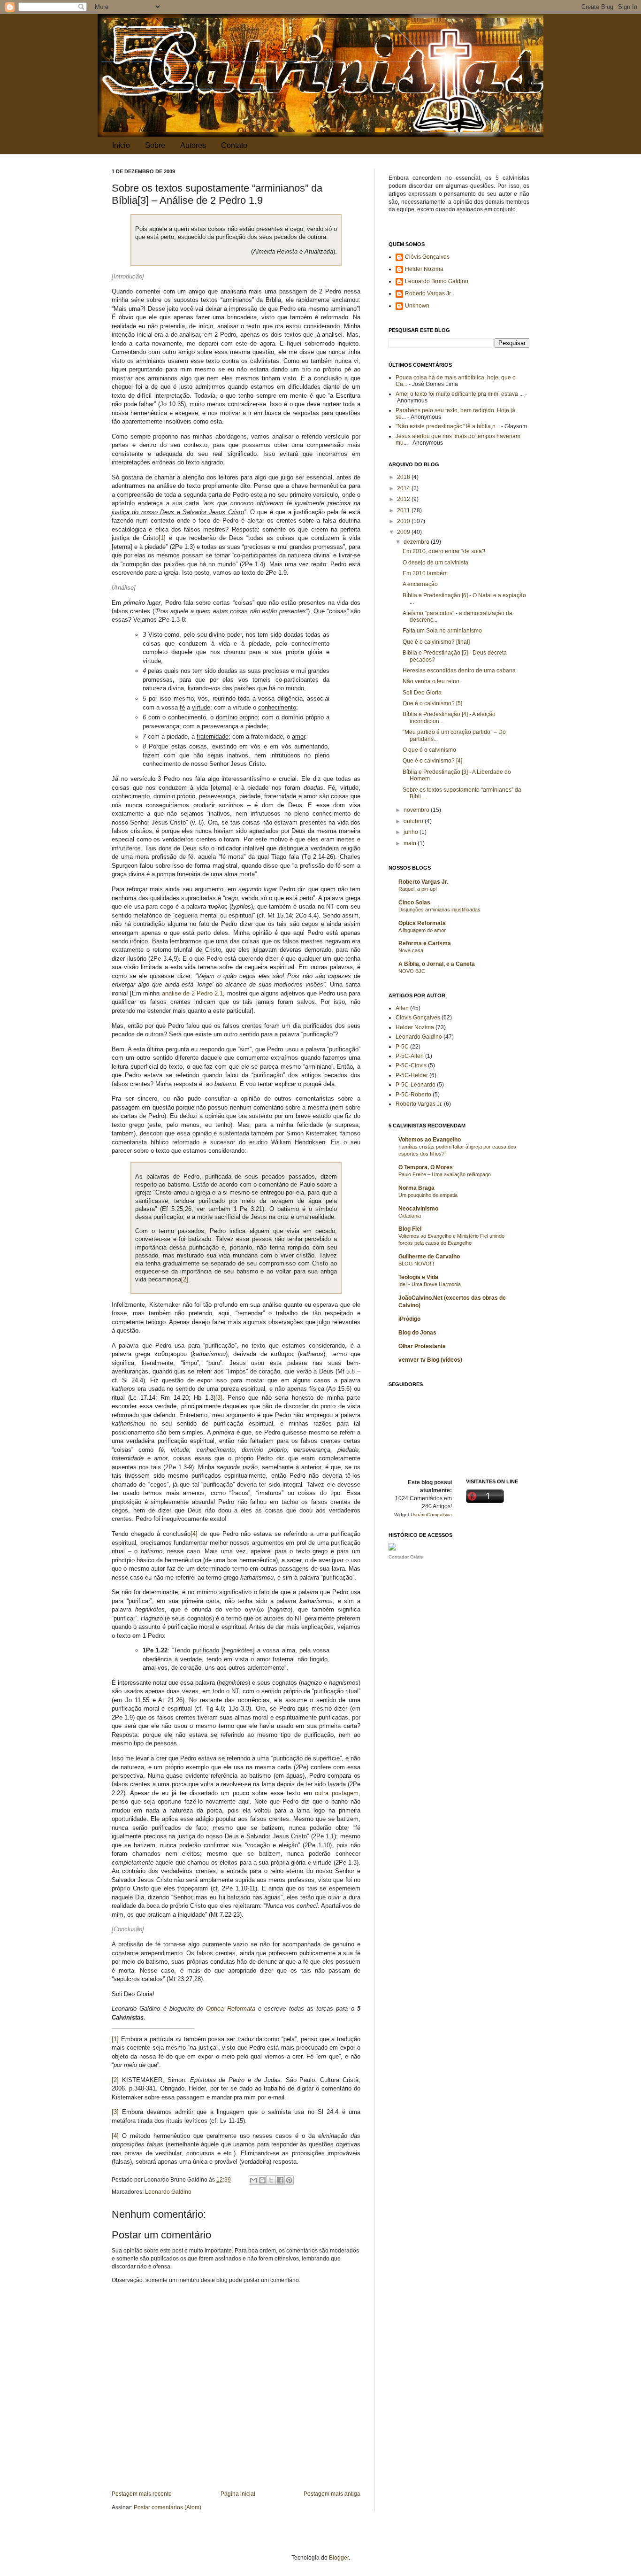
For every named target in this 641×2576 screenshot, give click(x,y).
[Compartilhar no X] (271, 2180)
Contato (234, 145)
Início (121, 145)
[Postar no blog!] (262, 2180)
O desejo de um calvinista (435, 563)
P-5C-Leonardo (416, 1085)
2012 (404, 499)
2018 (404, 477)
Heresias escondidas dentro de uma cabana (459, 671)
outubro (414, 821)
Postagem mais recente (142, 2494)
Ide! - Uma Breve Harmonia (430, 1284)
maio (411, 843)
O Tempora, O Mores (426, 1167)
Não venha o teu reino (431, 681)
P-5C (402, 1047)
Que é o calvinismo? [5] (432, 703)
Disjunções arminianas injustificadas (439, 910)
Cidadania (410, 1216)
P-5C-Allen (410, 1056)
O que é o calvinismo (429, 750)
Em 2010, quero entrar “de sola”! (444, 551)
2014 (404, 488)
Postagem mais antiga (332, 2494)
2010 (404, 521)
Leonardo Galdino (168, 2192)
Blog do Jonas (417, 1333)
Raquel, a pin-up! (418, 889)
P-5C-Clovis (411, 1065)
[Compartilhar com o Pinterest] (289, 2180)
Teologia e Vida (418, 1277)
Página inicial (238, 2494)
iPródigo (409, 1319)
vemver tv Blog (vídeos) (430, 1360)
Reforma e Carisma (425, 943)
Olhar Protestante (422, 1346)
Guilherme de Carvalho (429, 1257)
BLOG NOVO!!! (416, 1264)
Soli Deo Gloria (422, 693)
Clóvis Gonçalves (427, 257)
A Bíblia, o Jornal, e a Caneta (437, 964)
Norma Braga (416, 1188)
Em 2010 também (425, 573)
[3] (219, 1398)
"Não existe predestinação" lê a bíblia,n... (448, 426)
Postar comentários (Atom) (168, 2507)
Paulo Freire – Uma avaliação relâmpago (445, 1174)
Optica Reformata (230, 2009)
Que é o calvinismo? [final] (436, 642)
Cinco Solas (414, 902)
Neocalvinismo (418, 1209)
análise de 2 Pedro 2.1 (193, 993)
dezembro (417, 542)
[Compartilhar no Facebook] (280, 2180)
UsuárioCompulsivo (431, 1515)
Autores (193, 145)
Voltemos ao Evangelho (430, 1140)
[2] (185, 1279)
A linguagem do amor (422, 930)
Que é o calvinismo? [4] (432, 761)
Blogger (339, 2558)
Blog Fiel (410, 1229)
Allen (402, 1008)
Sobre (155, 145)
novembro (417, 810)
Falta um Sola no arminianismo (442, 631)
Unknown (417, 306)
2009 (404, 532)
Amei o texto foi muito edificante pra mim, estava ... (460, 394)
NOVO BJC (412, 971)
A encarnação (420, 584)
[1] (162, 538)
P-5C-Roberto (413, 1095)
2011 (404, 510)
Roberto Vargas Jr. (428, 293)
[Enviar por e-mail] (253, 2180)
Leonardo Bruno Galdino (437, 281)
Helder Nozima (424, 269)
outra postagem (337, 1793)
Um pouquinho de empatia (428, 1195)
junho (412, 832)
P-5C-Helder (412, 1075)
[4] (194, 1534)
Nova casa (411, 950)
